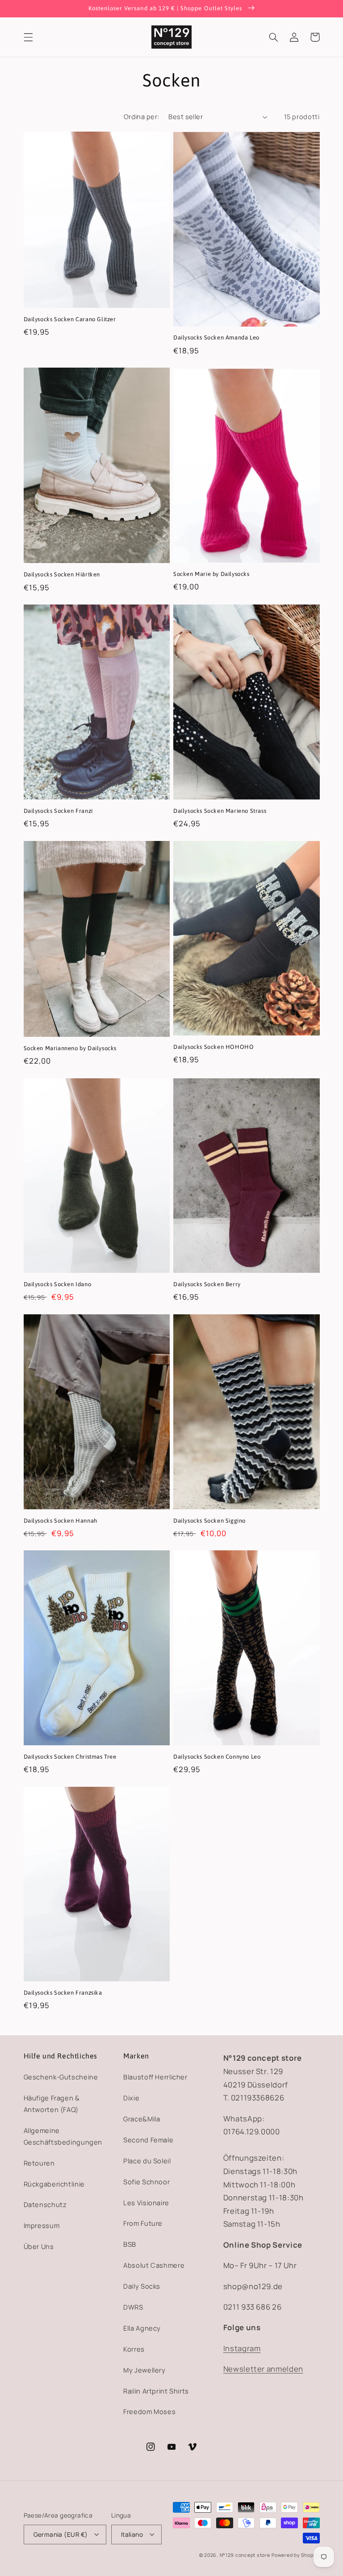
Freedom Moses (149, 2411)
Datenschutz (45, 2204)
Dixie (131, 2098)
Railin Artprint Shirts (156, 2391)
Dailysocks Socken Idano (58, 1284)
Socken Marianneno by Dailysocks (70, 1048)
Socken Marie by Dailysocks (211, 574)
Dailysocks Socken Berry (207, 1284)
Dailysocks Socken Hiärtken (62, 574)
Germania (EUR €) (61, 2534)
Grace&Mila (142, 2119)
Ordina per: (142, 116)
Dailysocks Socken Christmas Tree (70, 1757)
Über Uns (39, 2246)
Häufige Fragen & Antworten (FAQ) (52, 2104)
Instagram (242, 2348)
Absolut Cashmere (154, 2265)
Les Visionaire (146, 2203)
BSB (130, 2244)
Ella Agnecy (142, 2328)
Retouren (39, 2163)
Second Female (148, 2140)
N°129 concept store (245, 2555)
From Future (143, 2223)
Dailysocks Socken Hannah (61, 1521)
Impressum (42, 2225)
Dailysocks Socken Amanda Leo (216, 338)
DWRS (133, 2307)
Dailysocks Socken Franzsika (63, 1993)
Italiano (132, 2534)
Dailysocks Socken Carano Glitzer (70, 319)
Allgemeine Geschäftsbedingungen (63, 2136)
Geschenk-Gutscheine (61, 2077)
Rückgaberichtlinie (54, 2184)
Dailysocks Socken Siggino (209, 1521)
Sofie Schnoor (146, 2182)
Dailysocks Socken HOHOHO (213, 1047)
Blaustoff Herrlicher (155, 2077)
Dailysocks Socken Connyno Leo (217, 1757)
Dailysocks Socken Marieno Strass (220, 811)
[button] (28, 37)
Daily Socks (142, 2286)
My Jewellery (144, 2370)
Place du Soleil (147, 2161)
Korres (134, 2349)
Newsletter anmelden (263, 2369)
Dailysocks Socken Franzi (58, 811)
